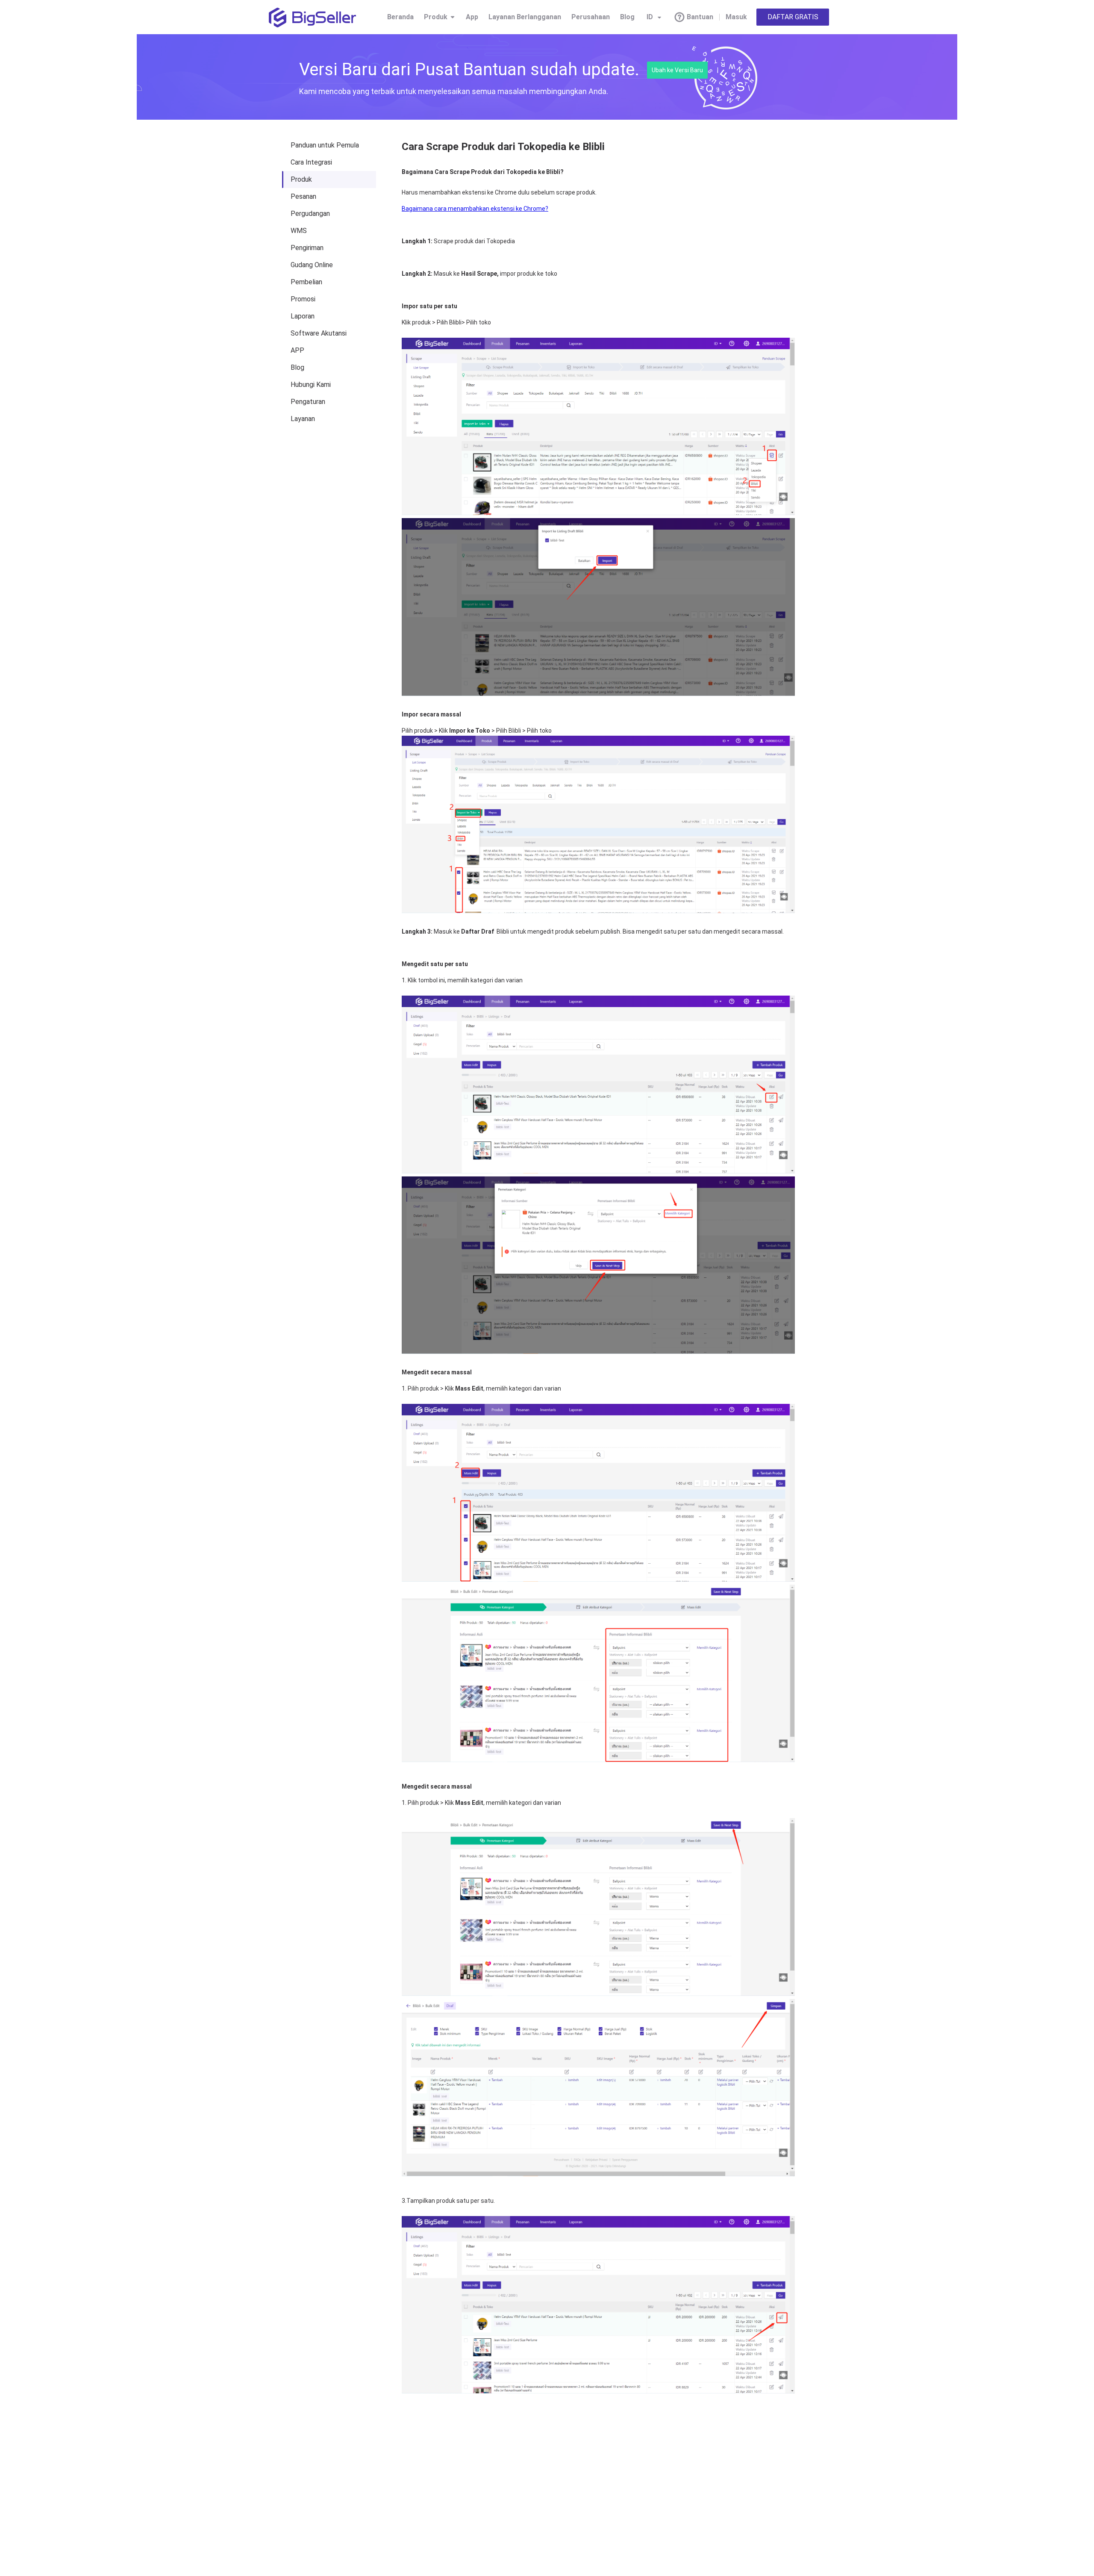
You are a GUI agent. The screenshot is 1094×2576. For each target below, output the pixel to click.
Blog (627, 17)
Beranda (400, 17)
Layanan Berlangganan (525, 17)
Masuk (736, 17)
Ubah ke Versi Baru (677, 70)
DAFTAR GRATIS (793, 17)
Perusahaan (591, 17)
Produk (436, 17)
